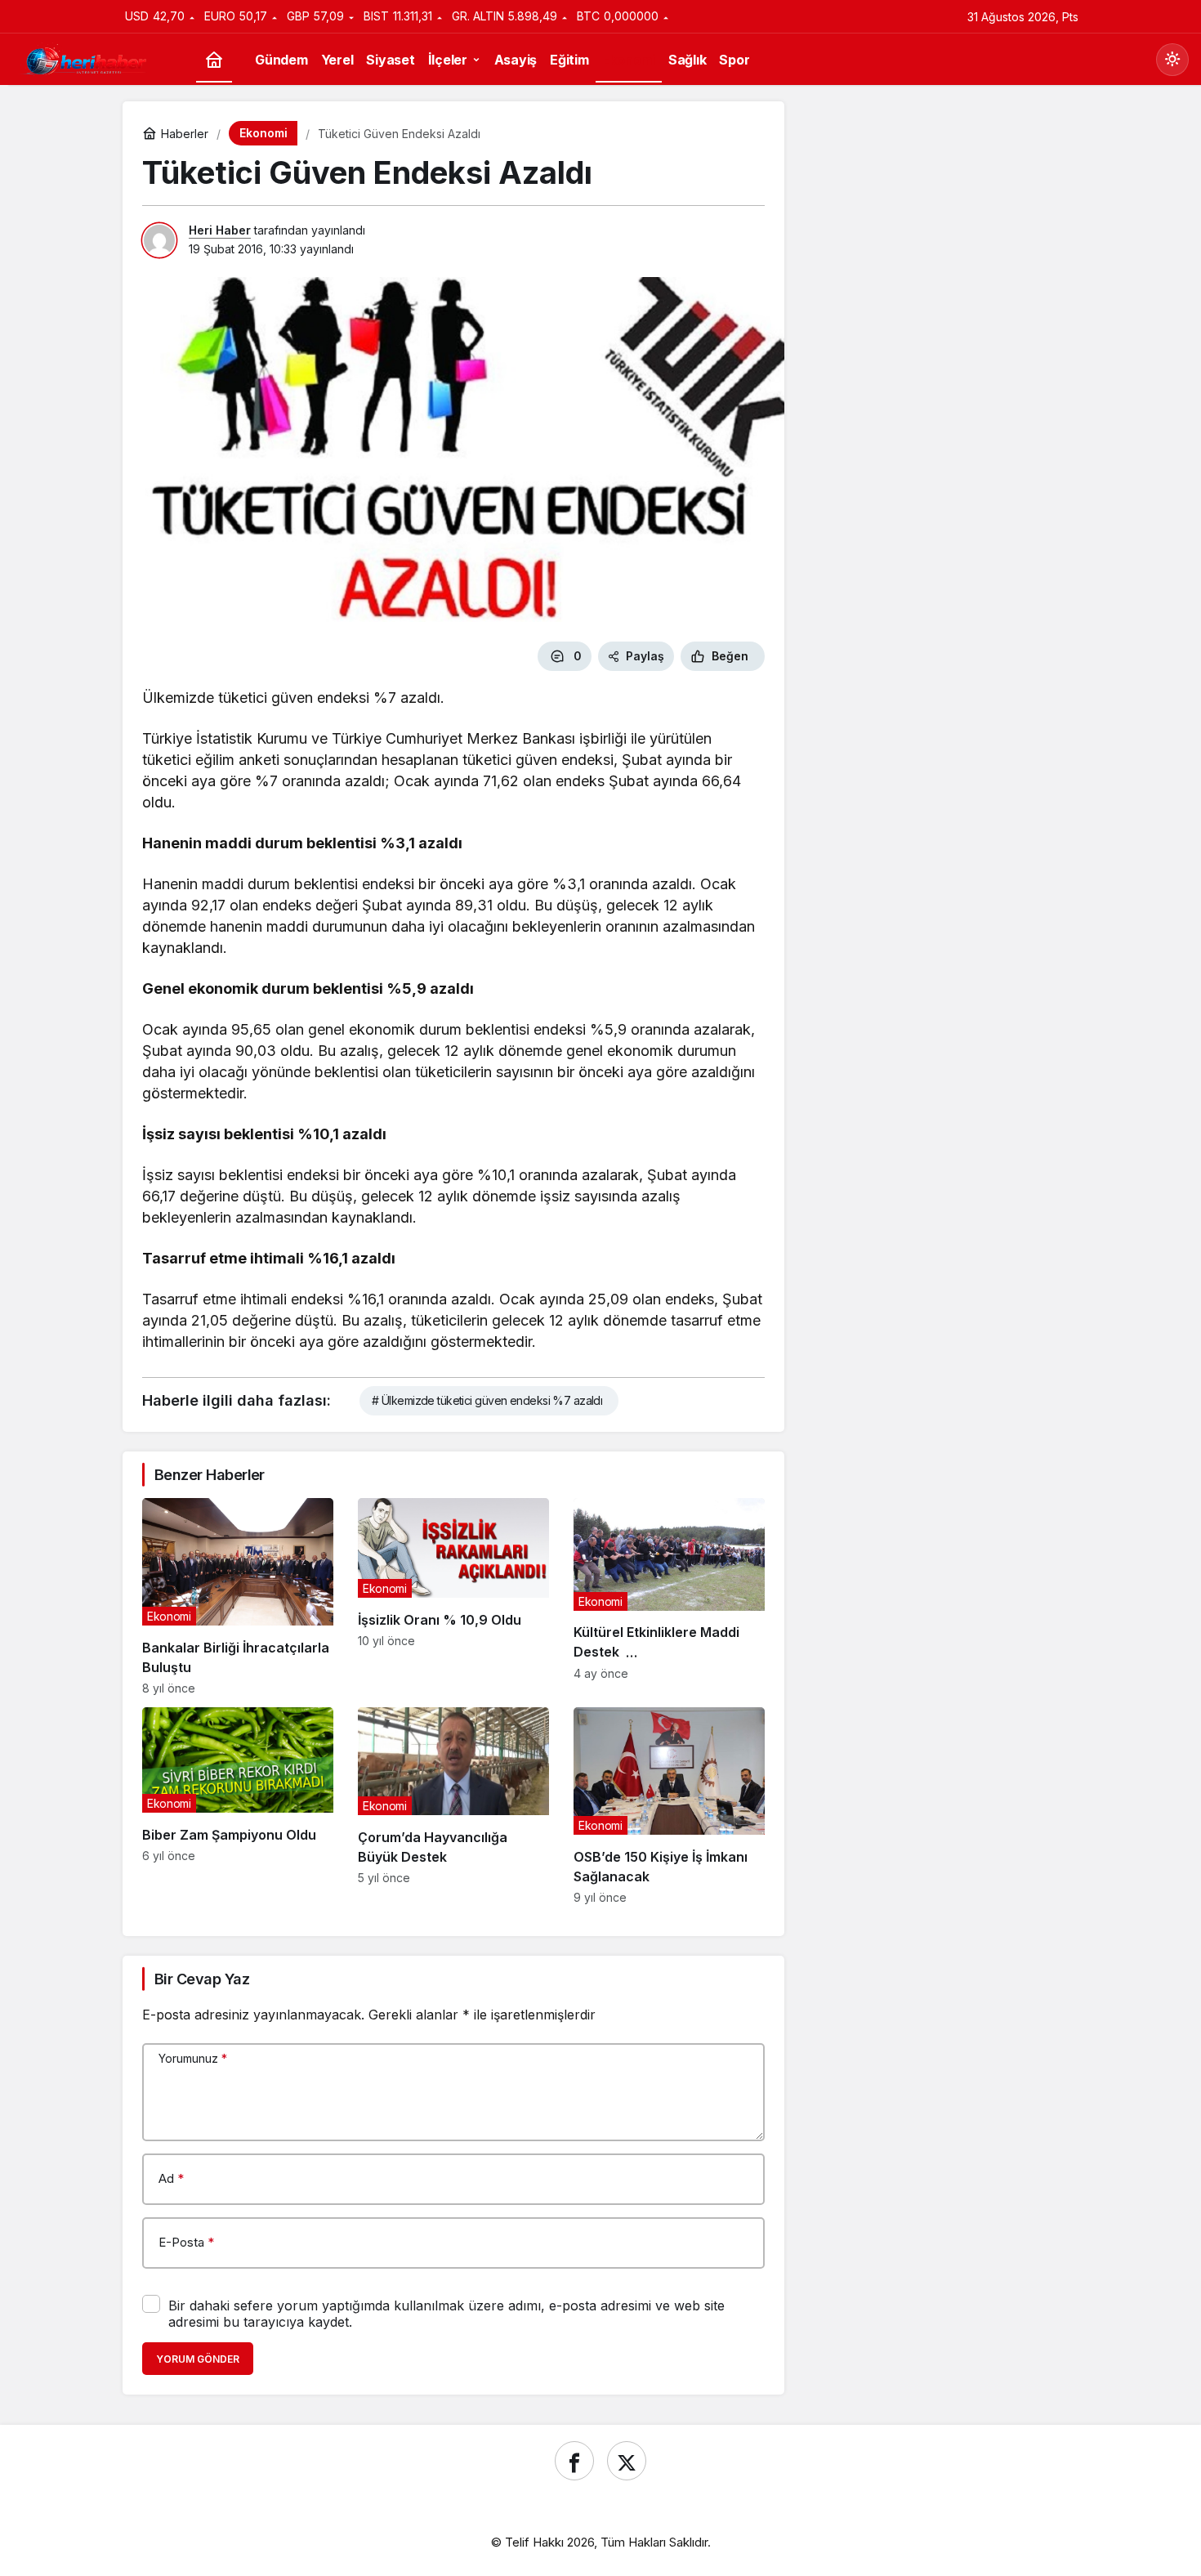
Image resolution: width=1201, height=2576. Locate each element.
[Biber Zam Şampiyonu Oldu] (238, 1806)
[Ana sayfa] (214, 60)
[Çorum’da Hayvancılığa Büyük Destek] (453, 1806)
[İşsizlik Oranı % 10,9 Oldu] (453, 1597)
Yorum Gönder (198, 2359)
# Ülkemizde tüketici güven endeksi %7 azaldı (487, 1400)
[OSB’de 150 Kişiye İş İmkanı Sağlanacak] (669, 1806)
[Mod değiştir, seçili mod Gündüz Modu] (1172, 60)
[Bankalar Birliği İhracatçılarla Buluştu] (238, 1597)
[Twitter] (627, 2461)
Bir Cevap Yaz (202, 1979)
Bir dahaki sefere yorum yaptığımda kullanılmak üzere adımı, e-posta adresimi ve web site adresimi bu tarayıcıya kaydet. (446, 2314)
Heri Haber (220, 230)
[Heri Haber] (86, 58)
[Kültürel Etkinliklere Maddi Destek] (669, 1597)
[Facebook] (574, 2461)
